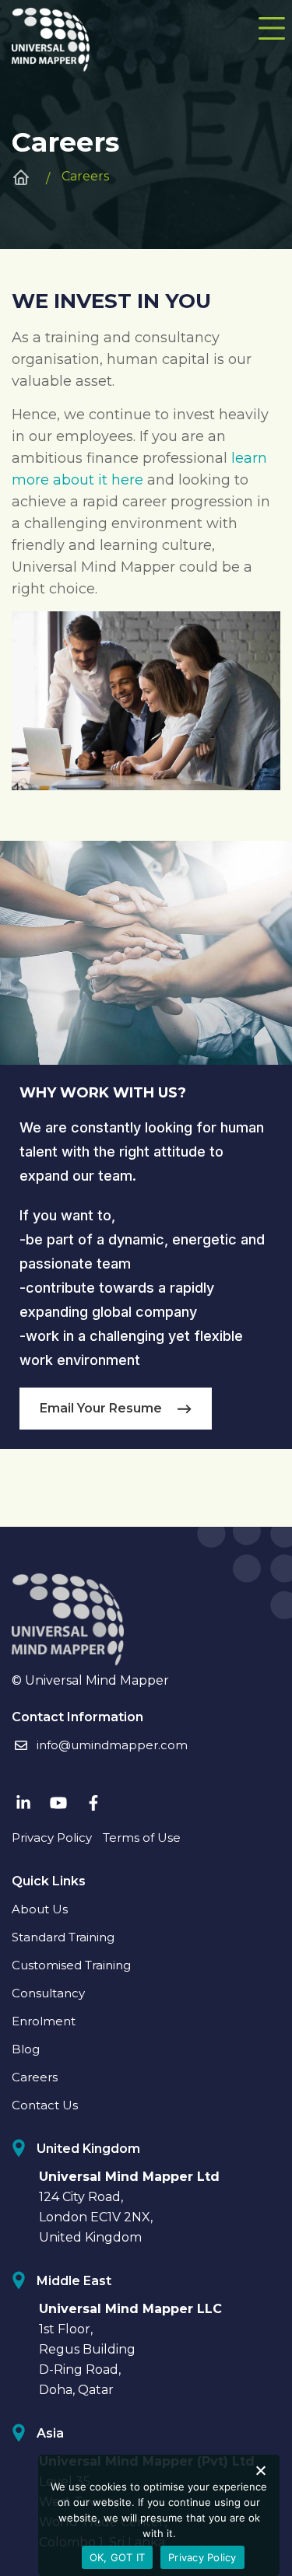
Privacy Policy (52, 1837)
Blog (26, 2049)
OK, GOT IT (118, 2557)
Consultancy (48, 1993)
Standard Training (63, 1937)
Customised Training (71, 1965)
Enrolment (44, 2021)
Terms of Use (142, 1837)
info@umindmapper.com (112, 1745)
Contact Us (45, 2105)
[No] (260, 2470)
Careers (35, 2077)
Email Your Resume (101, 1408)
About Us (40, 1909)
